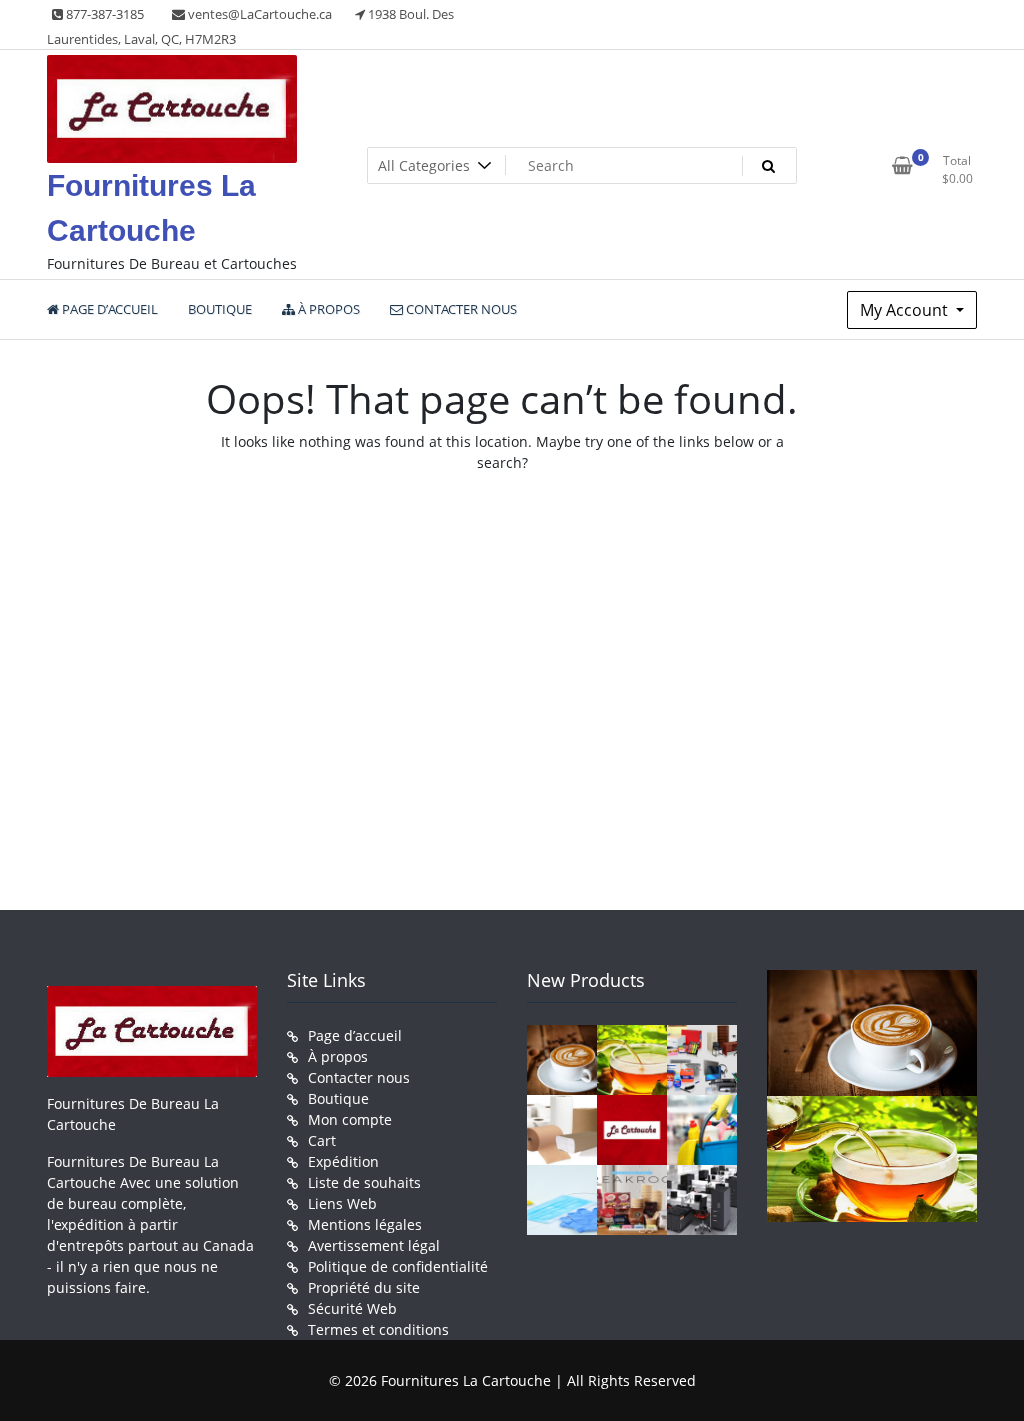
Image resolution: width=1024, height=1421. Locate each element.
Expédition (343, 1161)
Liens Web (342, 1203)
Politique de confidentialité (398, 1266)
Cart (322, 1140)
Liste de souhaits (364, 1182)
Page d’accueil (355, 1035)
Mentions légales (365, 1224)
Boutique (338, 1098)
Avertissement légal (374, 1245)
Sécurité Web (352, 1308)
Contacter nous (359, 1077)
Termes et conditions (378, 1329)
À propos (338, 1056)
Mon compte (350, 1119)
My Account (906, 310)
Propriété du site (364, 1287)
